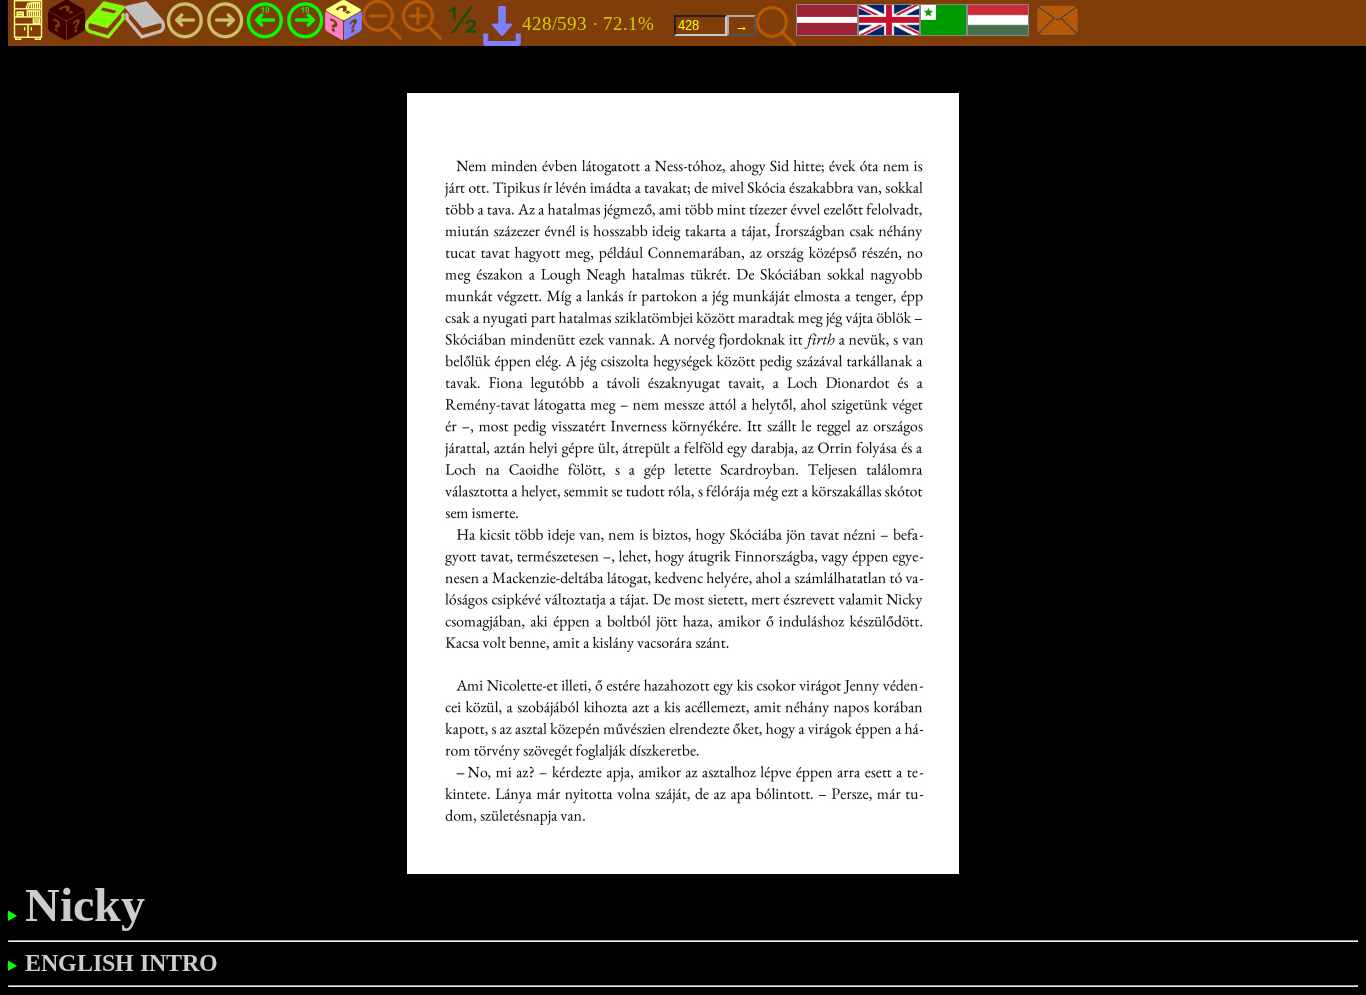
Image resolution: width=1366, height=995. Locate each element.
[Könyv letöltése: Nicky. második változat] (502, 24)
